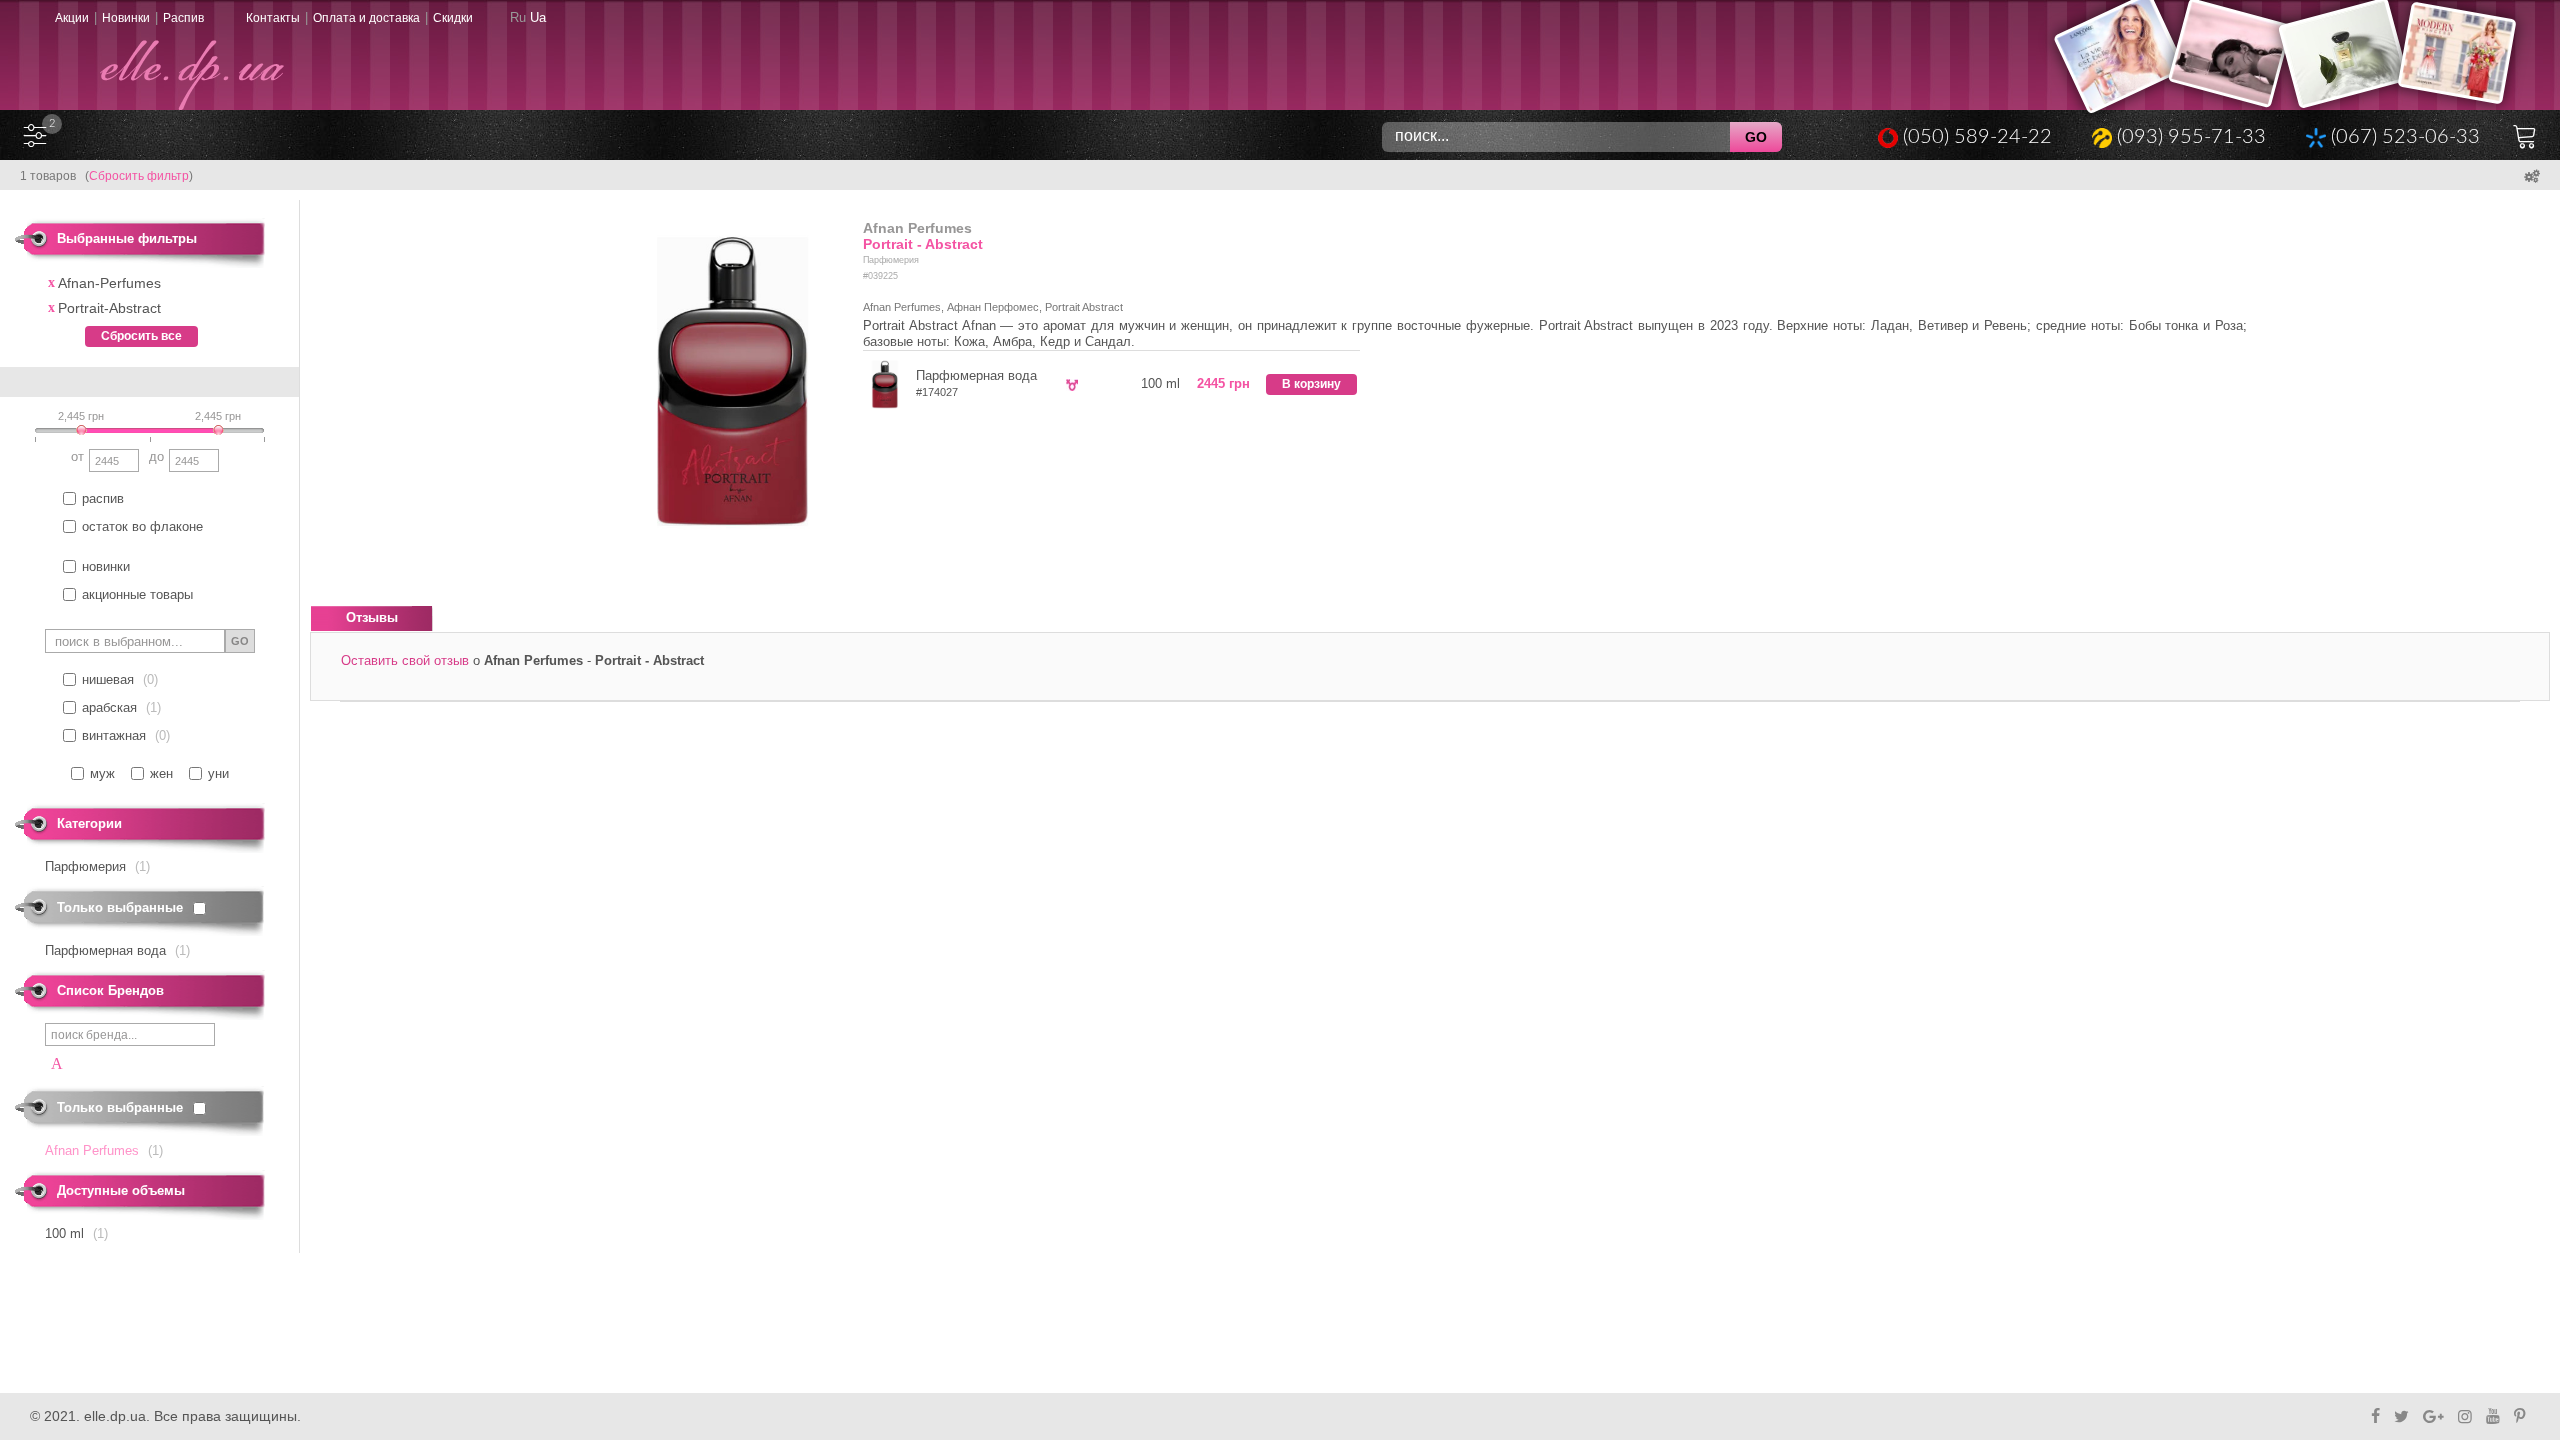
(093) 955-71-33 (2191, 137)
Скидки (453, 18)
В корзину (1311, 384)
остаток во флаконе (142, 526)
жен (161, 773)
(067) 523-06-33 (2405, 137)
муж (102, 773)
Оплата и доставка (366, 18)
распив (103, 498)
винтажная (114, 735)
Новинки (126, 18)
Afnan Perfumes (917, 228)
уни (218, 773)
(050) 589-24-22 (1977, 137)
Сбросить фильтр (139, 176)
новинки (106, 566)
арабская (109, 707)
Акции (72, 18)
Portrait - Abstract (923, 244)
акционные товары (137, 594)
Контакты (273, 18)
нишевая (108, 679)
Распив (183, 18)
